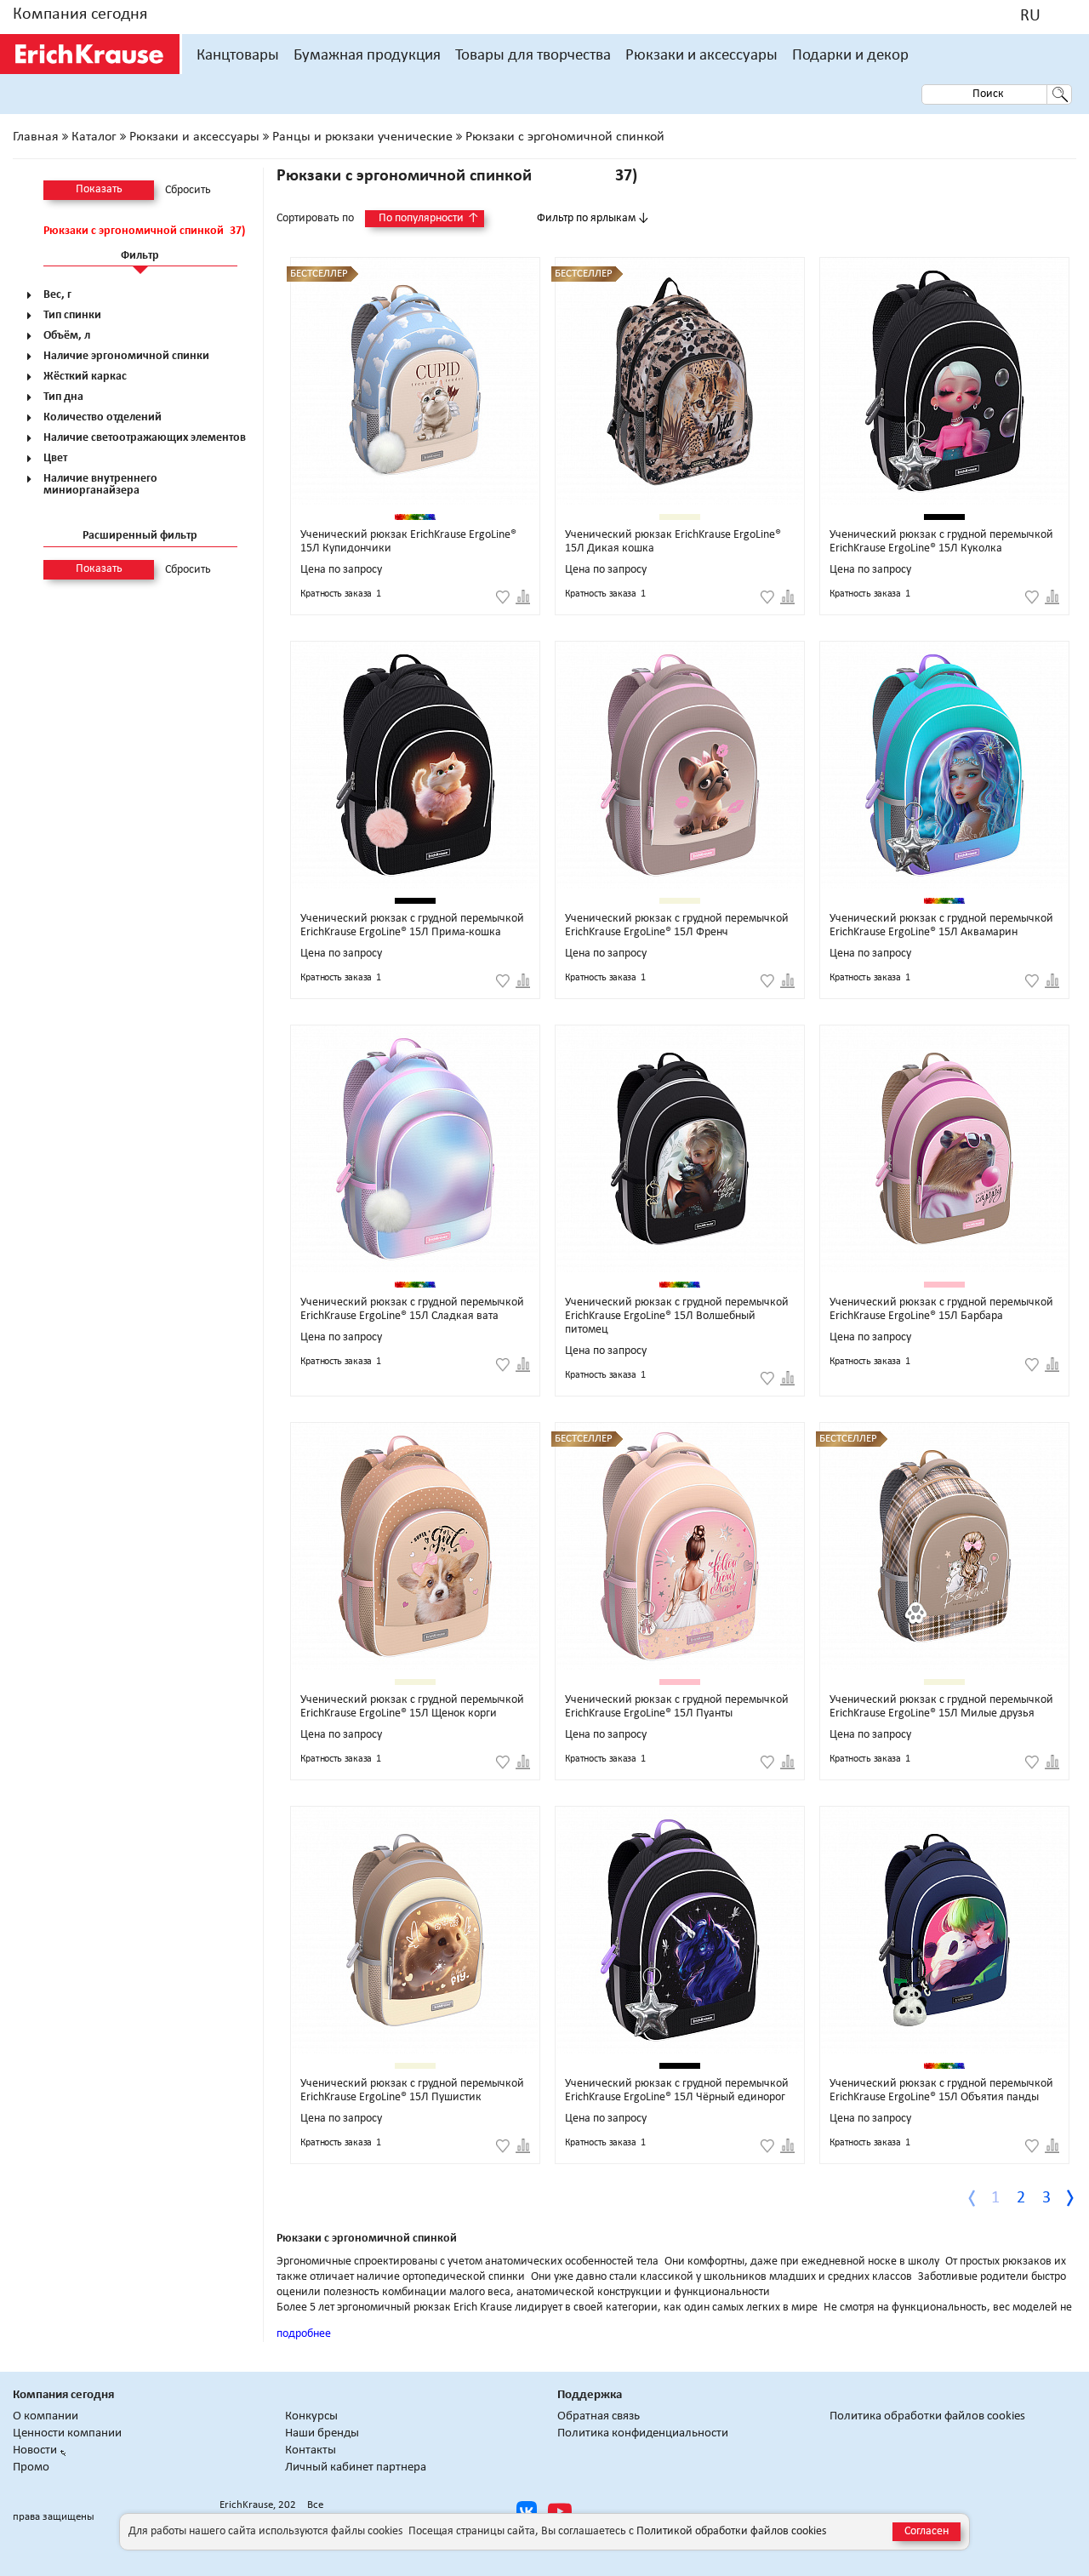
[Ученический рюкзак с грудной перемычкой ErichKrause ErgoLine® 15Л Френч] (680, 765)
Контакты (311, 2450)
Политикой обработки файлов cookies (731, 2531)
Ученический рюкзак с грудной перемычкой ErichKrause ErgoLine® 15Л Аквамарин (941, 925)
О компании (46, 2416)
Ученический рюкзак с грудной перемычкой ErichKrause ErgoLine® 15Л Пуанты (677, 1707)
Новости (35, 2450)
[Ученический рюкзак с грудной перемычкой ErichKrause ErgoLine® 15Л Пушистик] (415, 1930)
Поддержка (590, 2395)
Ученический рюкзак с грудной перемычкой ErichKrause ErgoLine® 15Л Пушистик (412, 2091)
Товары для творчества (533, 56)
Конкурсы (311, 2416)
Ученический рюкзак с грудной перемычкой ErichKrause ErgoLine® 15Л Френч (677, 925)
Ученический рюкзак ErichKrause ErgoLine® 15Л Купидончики (408, 542)
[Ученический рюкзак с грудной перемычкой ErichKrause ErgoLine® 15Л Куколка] (944, 381)
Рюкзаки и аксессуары (701, 56)
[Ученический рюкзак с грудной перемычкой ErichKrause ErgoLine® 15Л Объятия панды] (944, 1930)
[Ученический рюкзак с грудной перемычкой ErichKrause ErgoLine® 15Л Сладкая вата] (415, 1149)
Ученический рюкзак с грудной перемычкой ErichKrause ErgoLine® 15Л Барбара (941, 1309)
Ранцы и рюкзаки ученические (362, 137)
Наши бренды (322, 2433)
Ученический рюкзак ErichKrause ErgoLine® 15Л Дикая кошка (673, 542)
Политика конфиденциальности (643, 2433)
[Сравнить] (523, 597)
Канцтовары (238, 56)
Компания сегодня (80, 14)
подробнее (304, 2334)
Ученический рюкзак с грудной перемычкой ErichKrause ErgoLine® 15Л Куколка (941, 542)
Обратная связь (599, 2416)
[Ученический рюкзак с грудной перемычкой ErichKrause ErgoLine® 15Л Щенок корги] (415, 1546)
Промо (31, 2467)
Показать (99, 189)
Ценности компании (67, 2433)
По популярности (429, 218)
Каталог (94, 137)
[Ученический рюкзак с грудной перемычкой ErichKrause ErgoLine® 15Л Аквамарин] (944, 765)
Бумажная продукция (367, 56)
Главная (36, 137)
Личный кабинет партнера (356, 2467)
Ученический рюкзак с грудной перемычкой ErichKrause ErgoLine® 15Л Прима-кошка (412, 925)
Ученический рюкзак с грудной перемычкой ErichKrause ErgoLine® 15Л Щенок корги (412, 1707)
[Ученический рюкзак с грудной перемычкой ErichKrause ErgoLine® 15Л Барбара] (944, 1149)
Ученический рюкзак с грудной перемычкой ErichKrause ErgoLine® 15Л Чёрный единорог (677, 2091)
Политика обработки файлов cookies (927, 2416)
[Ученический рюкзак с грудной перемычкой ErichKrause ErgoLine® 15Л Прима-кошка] (415, 765)
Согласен (927, 2531)
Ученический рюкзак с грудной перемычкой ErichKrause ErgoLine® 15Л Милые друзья (941, 1707)
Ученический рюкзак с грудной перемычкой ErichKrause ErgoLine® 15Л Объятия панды (941, 2091)
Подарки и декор (850, 56)
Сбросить (188, 191)
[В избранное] (503, 597)
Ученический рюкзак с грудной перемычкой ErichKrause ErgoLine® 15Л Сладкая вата (412, 1309)
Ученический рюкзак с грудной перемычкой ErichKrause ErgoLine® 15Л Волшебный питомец (677, 1316)
